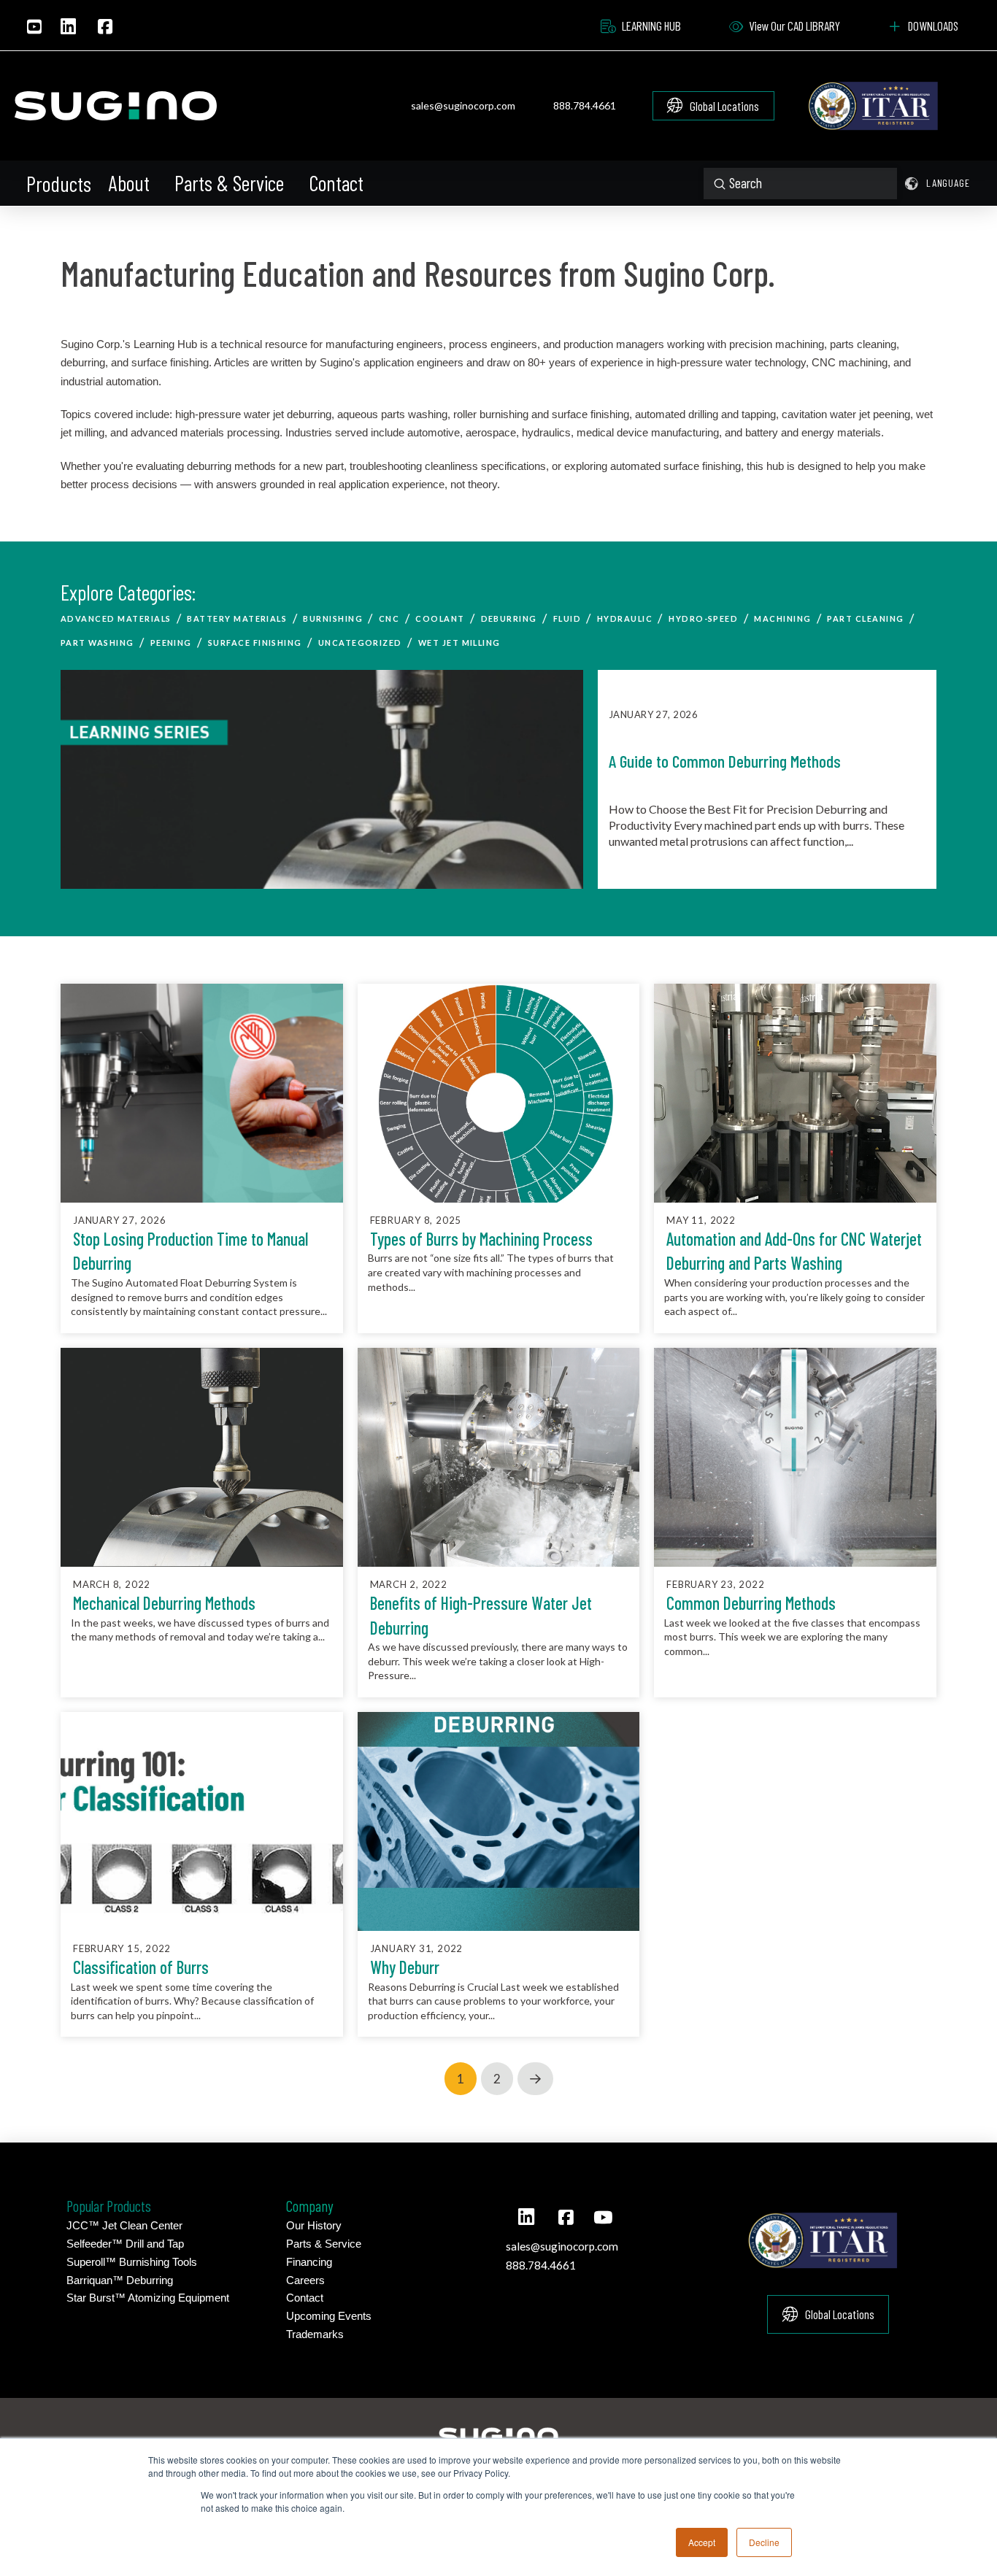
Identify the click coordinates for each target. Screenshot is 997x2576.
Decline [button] (764, 2542)
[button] (60, 184)
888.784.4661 (585, 105)
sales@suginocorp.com (463, 105)
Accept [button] (702, 2542)
